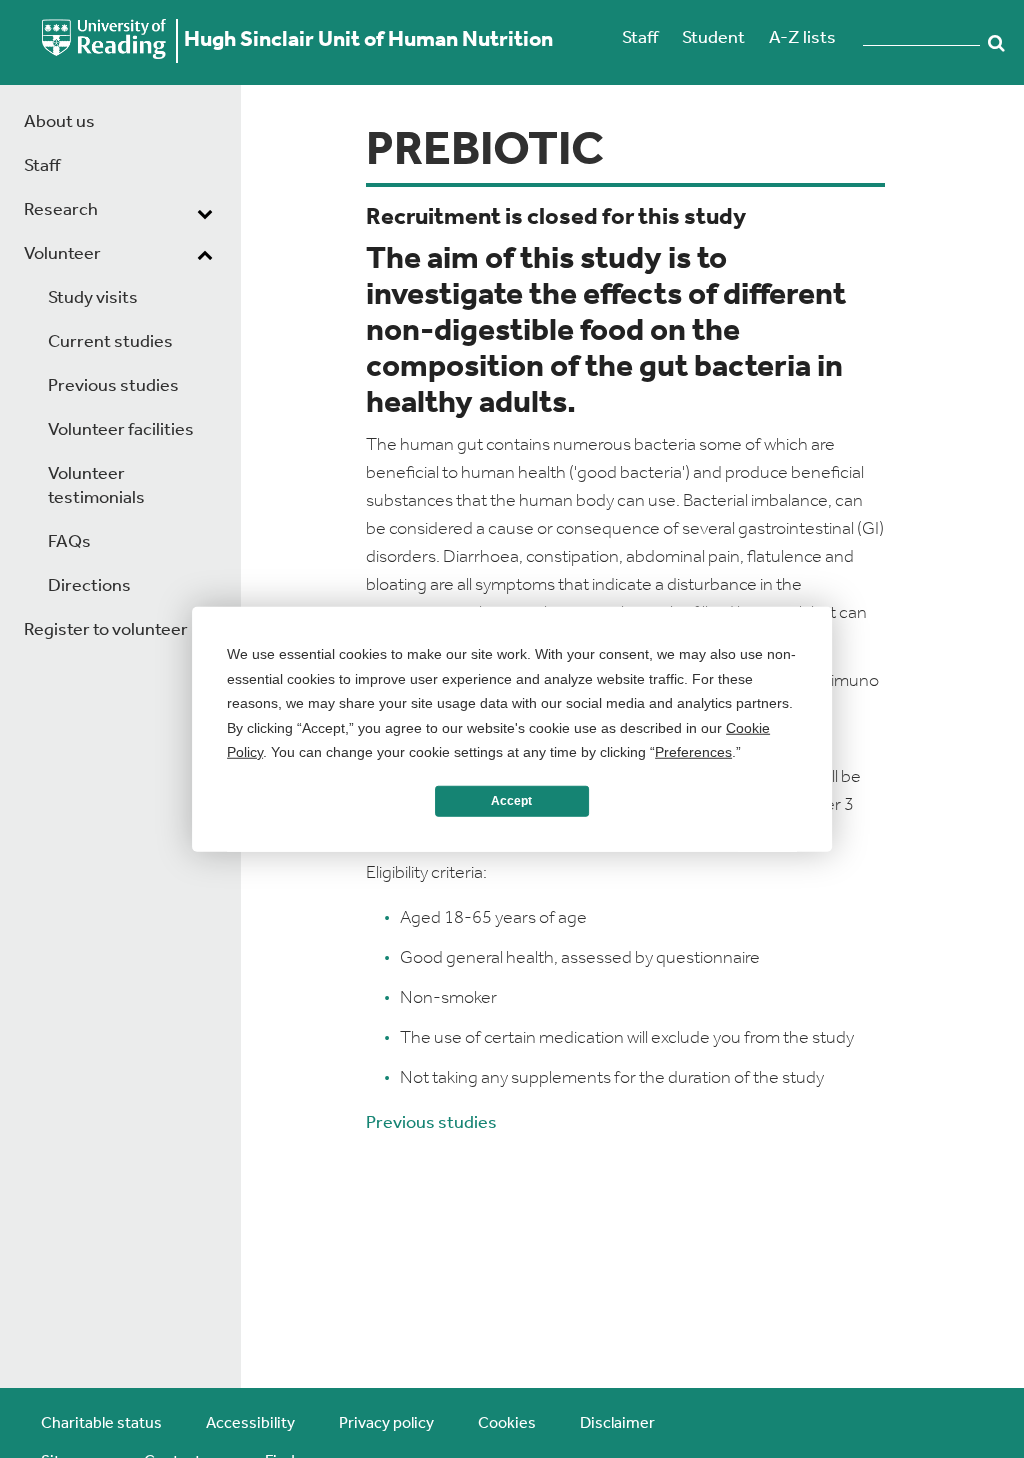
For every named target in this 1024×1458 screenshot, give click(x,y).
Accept (511, 801)
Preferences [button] (693, 752)
